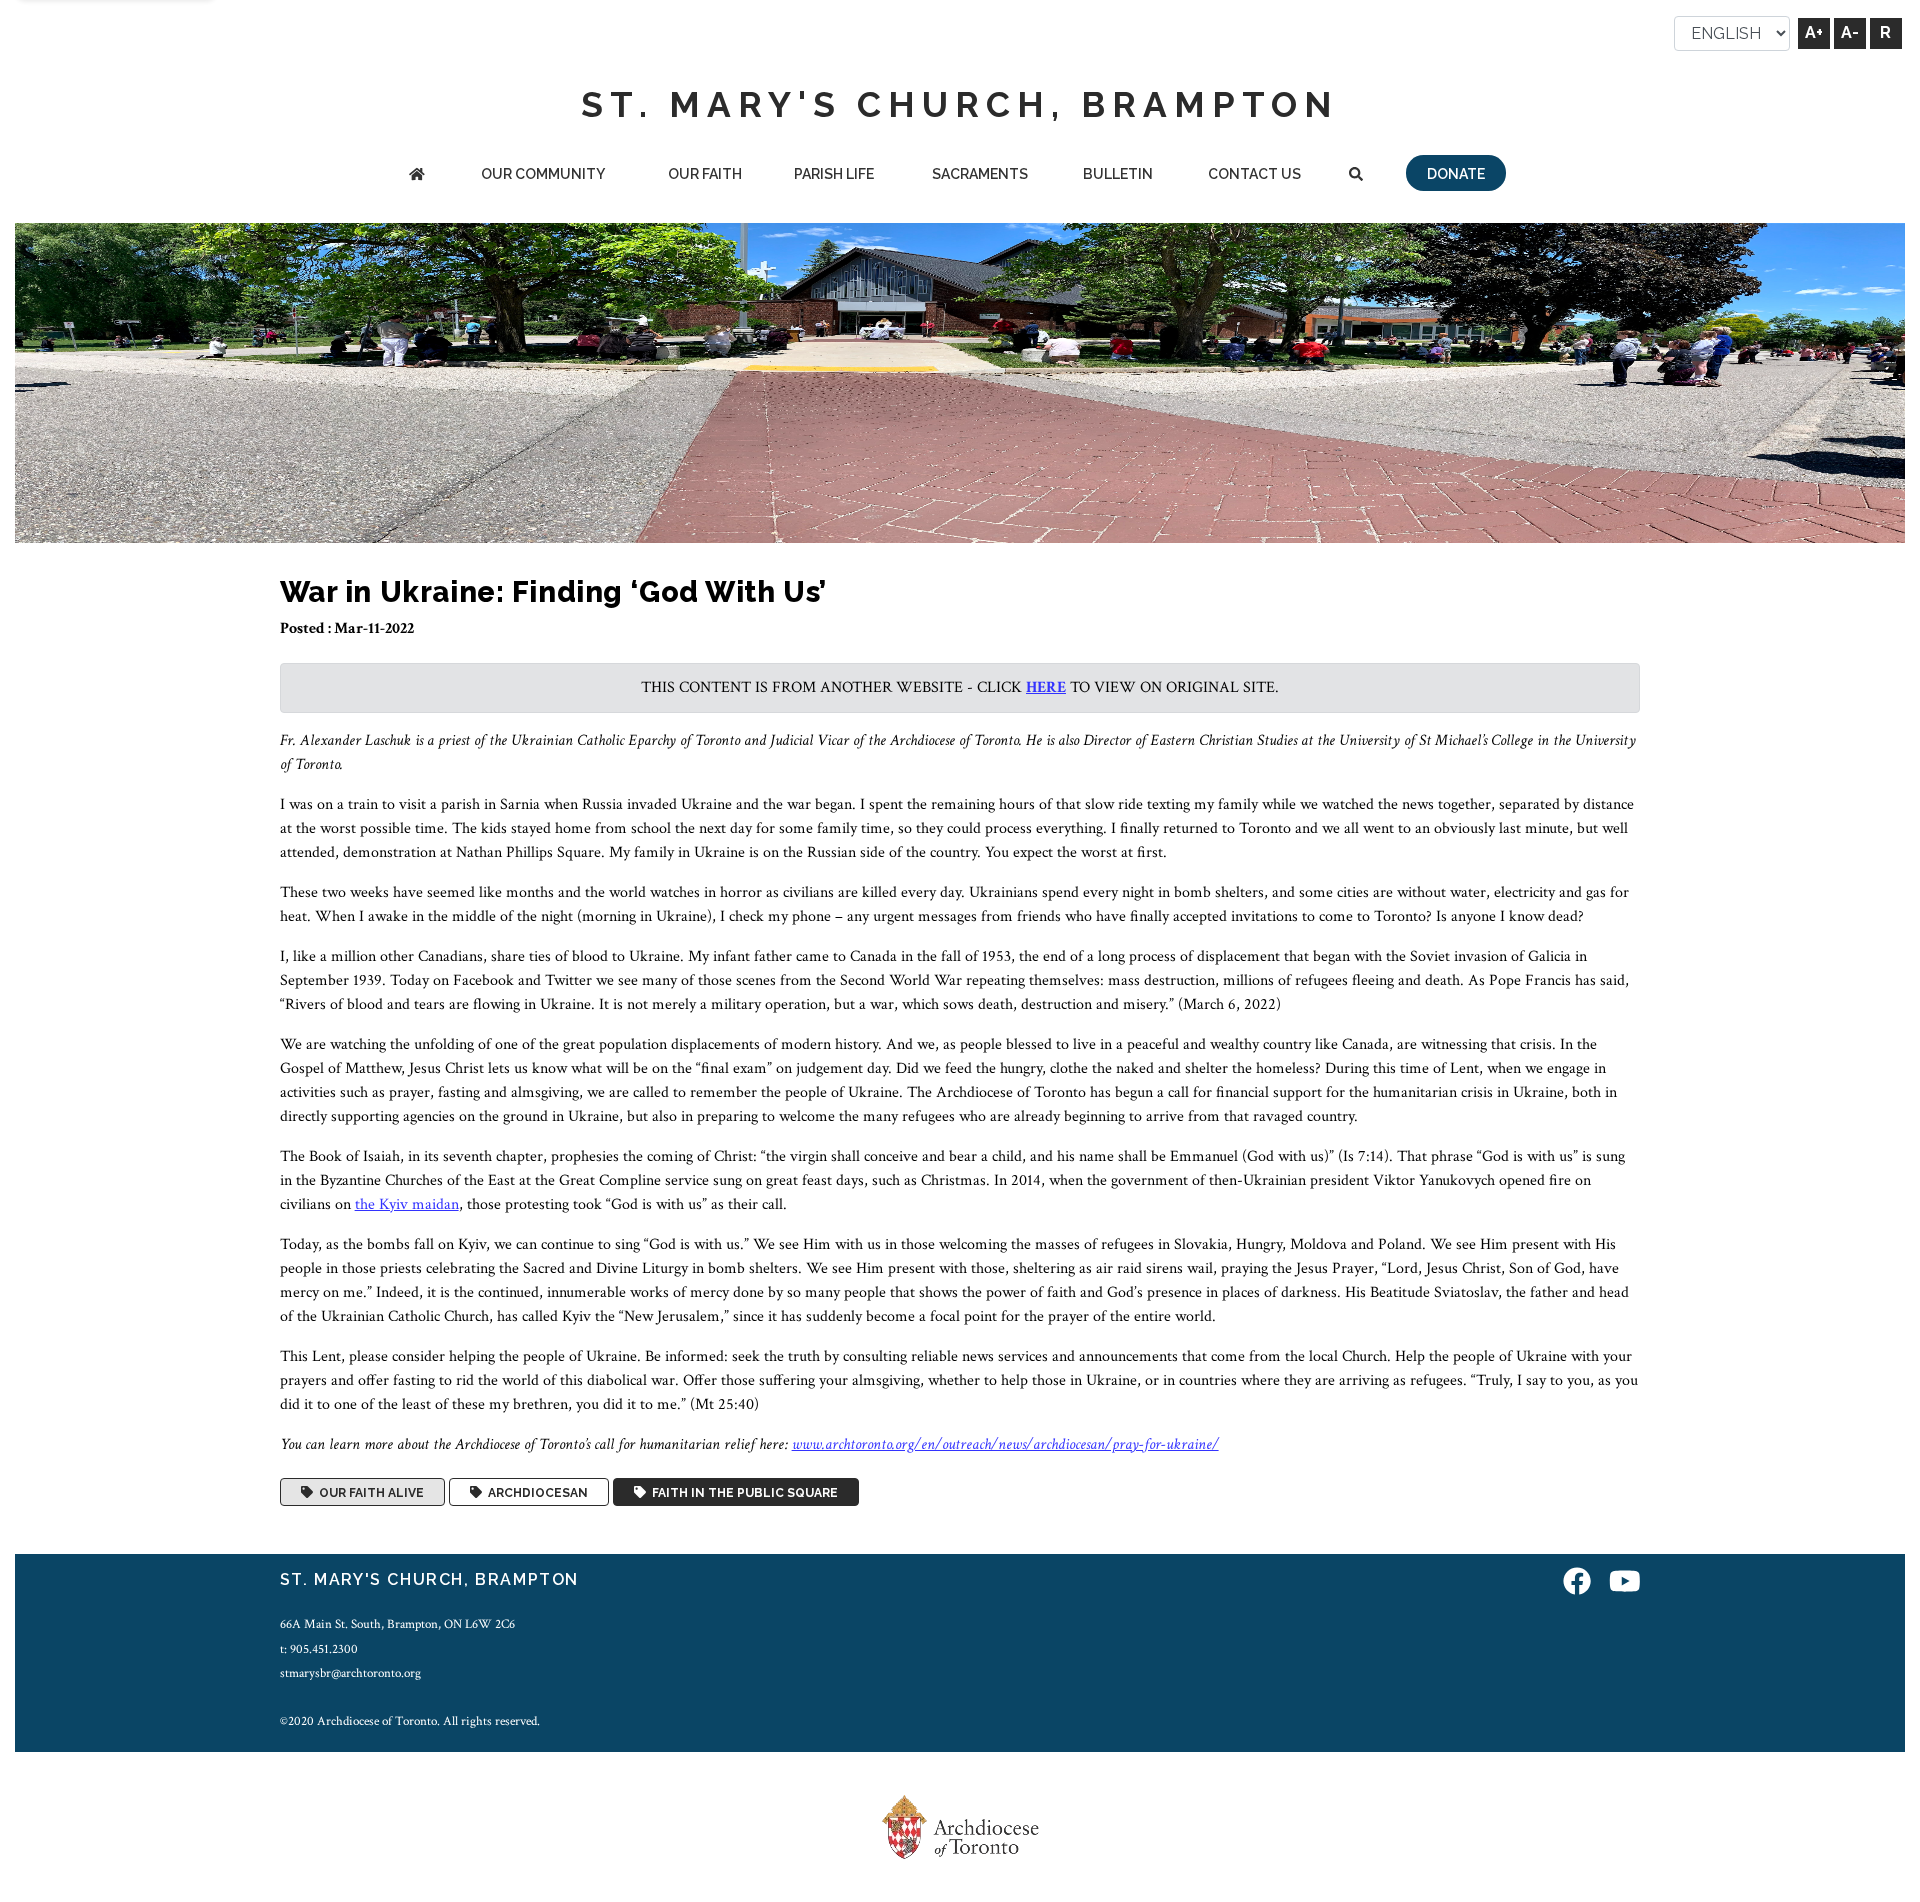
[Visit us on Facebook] (1577, 1582)
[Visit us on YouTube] (1625, 1582)
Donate (1456, 174)
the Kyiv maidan (407, 1204)
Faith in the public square (742, 1492)
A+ (1814, 32)
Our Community (543, 174)
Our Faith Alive (368, 1492)
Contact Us (1254, 174)
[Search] (1356, 175)
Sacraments (980, 174)
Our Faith (705, 174)
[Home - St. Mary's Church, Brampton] (416, 175)
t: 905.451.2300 (319, 1649)
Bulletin (1118, 174)
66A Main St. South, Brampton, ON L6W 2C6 (397, 1624)
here (1046, 687)
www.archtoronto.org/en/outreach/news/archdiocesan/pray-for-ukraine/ (1005, 1444)
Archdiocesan (535, 1492)
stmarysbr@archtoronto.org (350, 1673)
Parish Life (834, 174)
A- (1850, 32)
